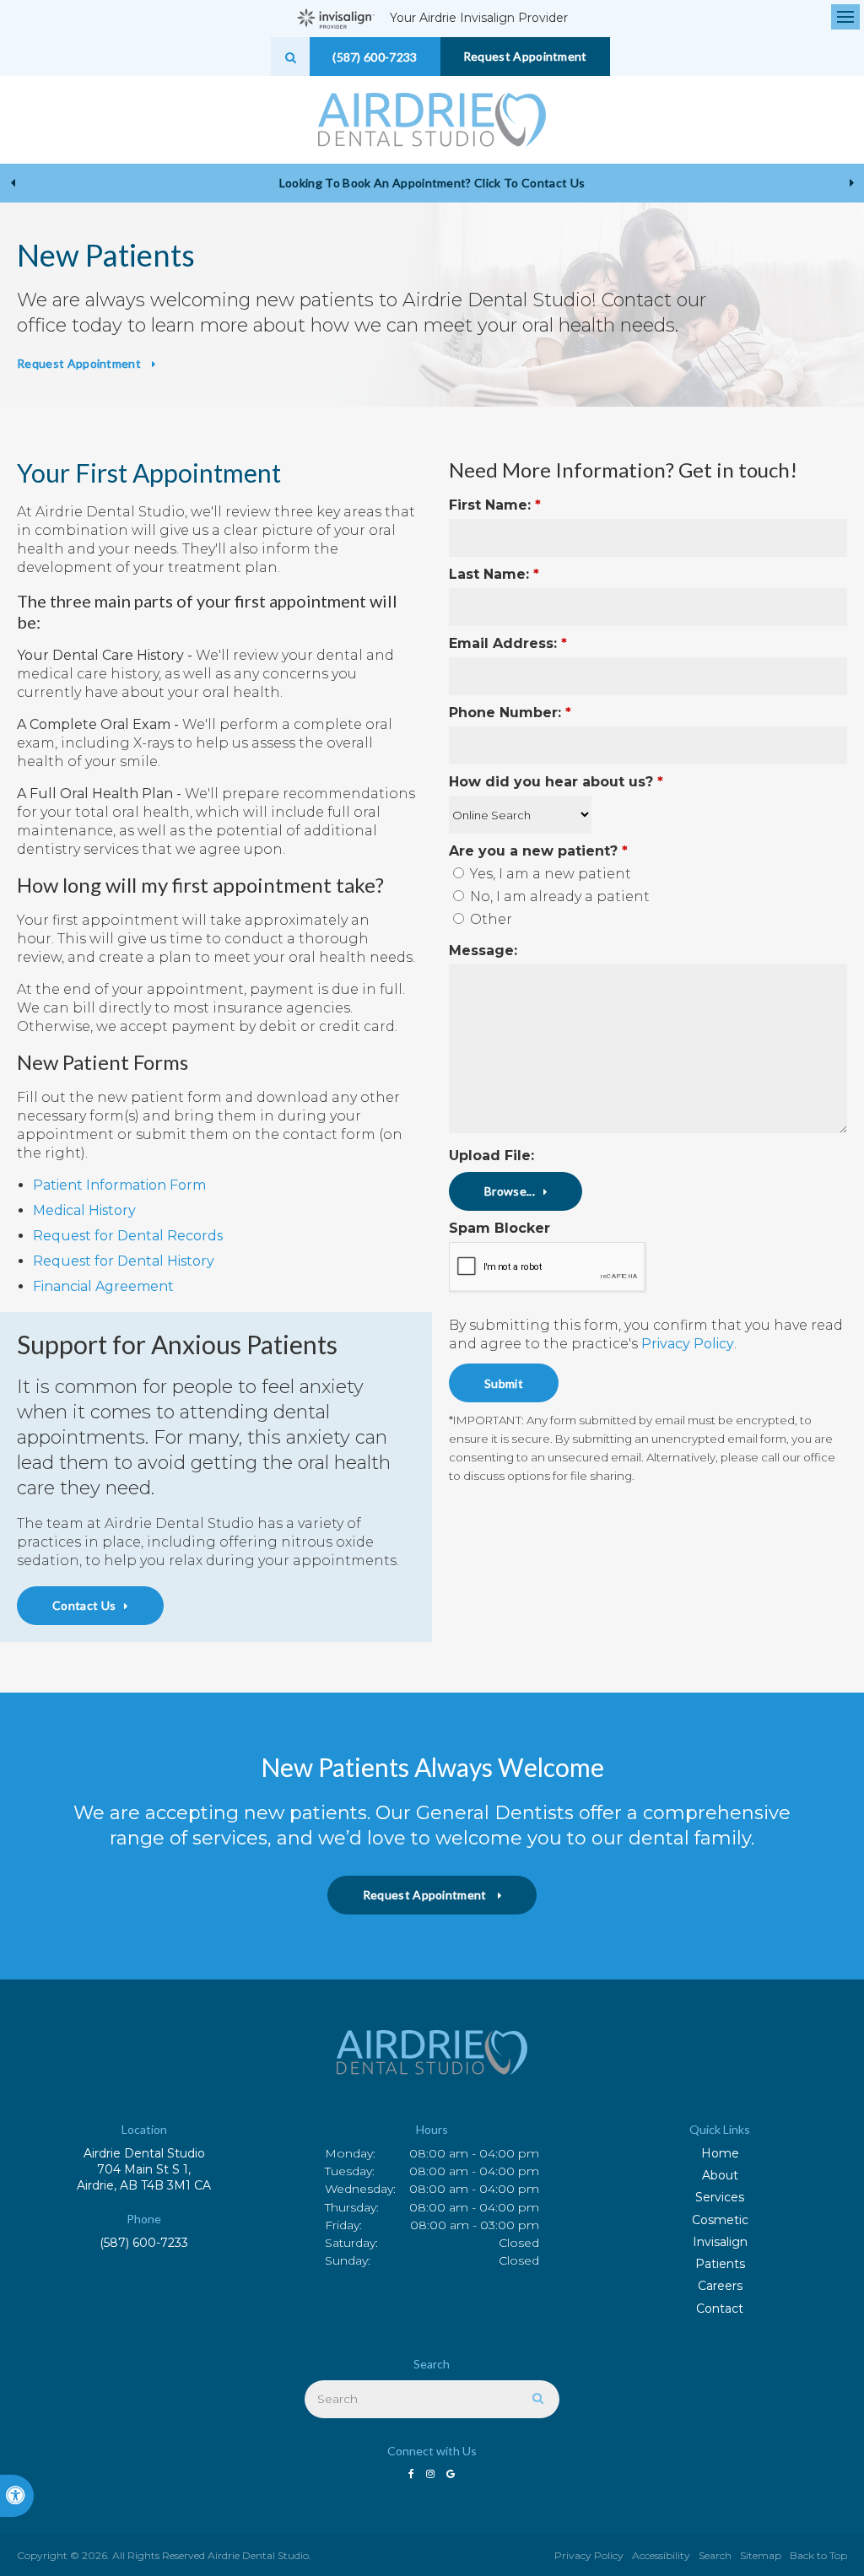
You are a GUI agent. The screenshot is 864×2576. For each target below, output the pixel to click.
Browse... (510, 1191)
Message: (483, 950)
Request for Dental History (124, 1261)
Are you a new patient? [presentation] (538, 851)
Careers (720, 2286)
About (720, 2175)
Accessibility (661, 2555)
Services (720, 2197)
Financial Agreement (103, 1286)
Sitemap (761, 2555)
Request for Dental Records (128, 1236)
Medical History (84, 1210)
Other (489, 919)
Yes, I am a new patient (549, 874)
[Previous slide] (13, 183)
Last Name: (494, 574)
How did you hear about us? (556, 782)
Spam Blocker (499, 1228)
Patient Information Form (119, 1185)
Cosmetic (720, 2220)
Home (720, 2153)
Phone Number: (510, 713)
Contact (720, 2309)
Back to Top (818, 2555)
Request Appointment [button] (525, 56)
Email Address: (508, 643)
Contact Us (84, 1605)
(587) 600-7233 (144, 2243)
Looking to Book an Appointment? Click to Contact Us (432, 183)
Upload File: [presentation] (491, 1156)
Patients (720, 2264)
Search (715, 2555)
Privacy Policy (688, 1344)
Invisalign (720, 2242)
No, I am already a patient (558, 896)
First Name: (495, 505)
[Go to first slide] (851, 183)
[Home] (432, 120)
